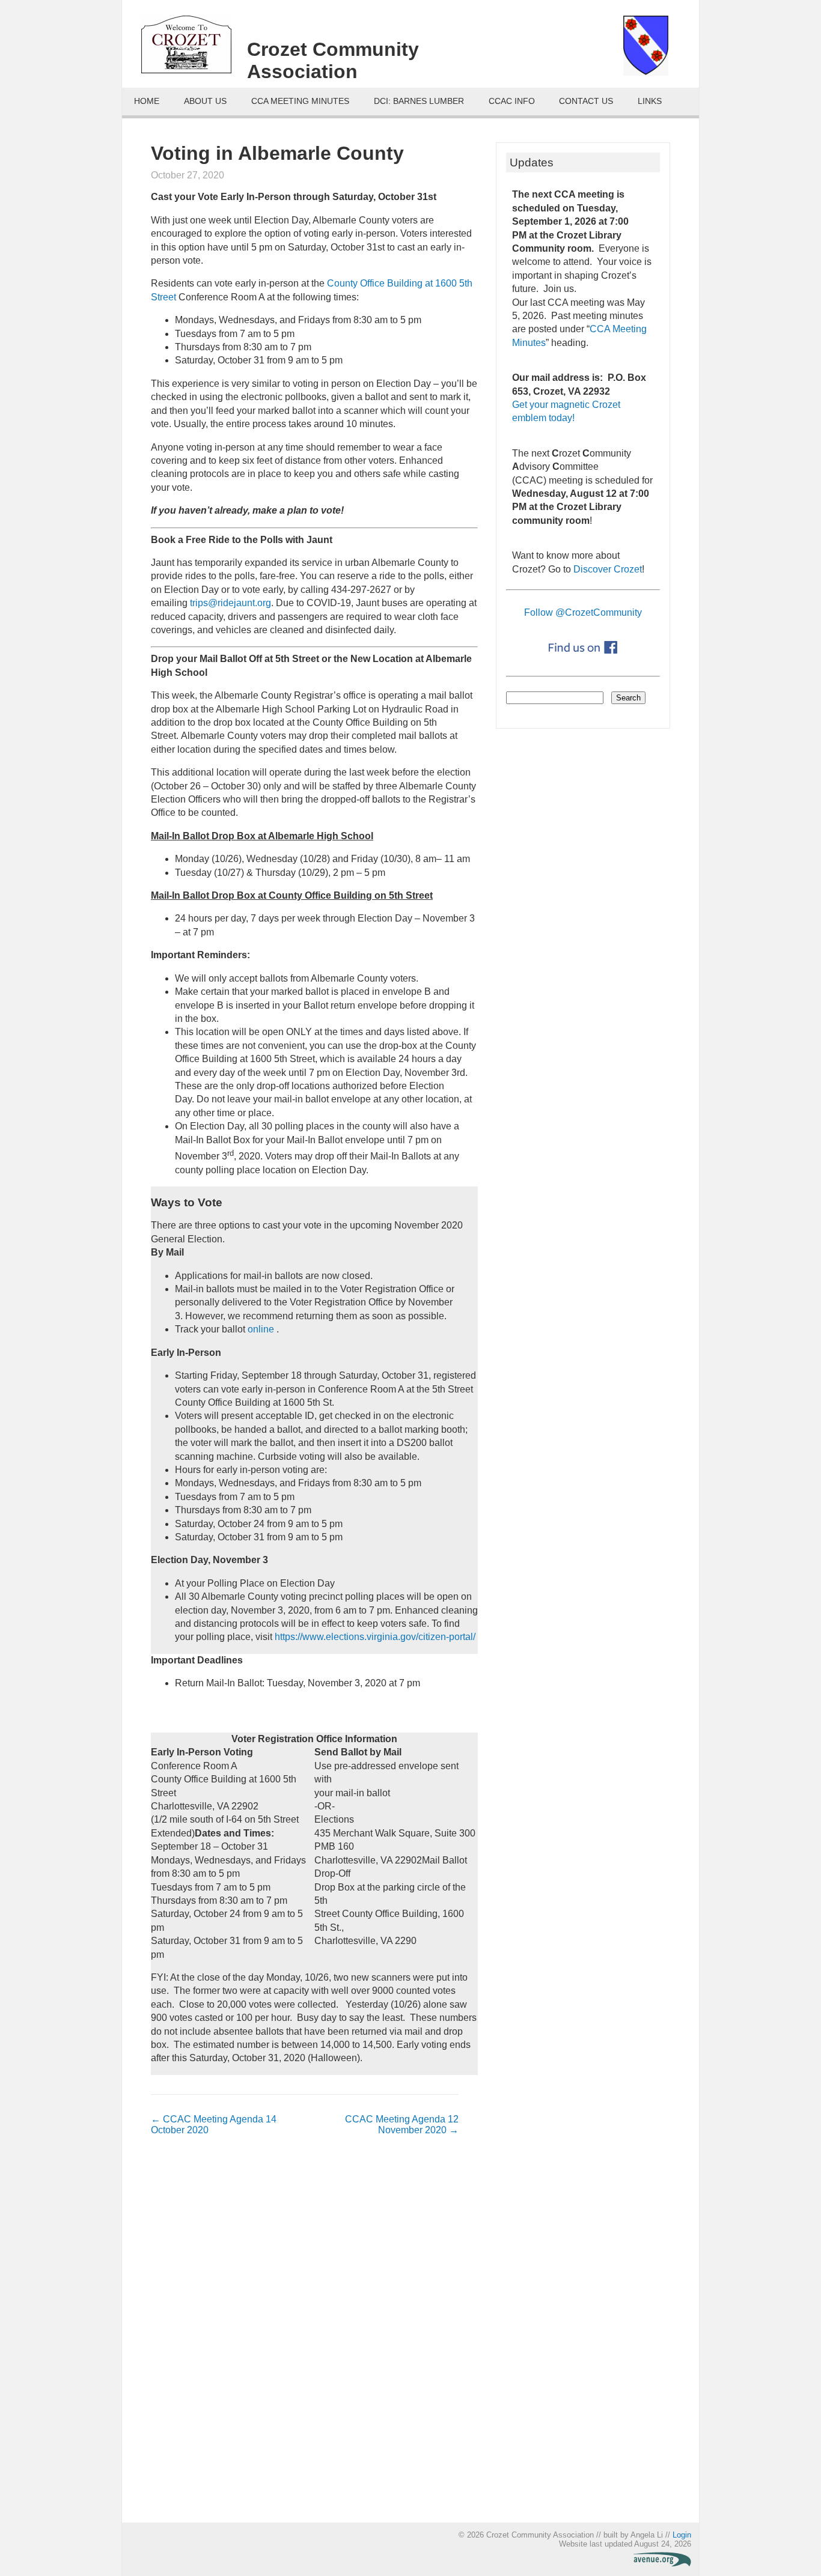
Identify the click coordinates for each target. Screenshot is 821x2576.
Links (650, 101)
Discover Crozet (608, 569)
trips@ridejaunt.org (230, 603)
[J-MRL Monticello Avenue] (662, 2564)
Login (682, 2535)
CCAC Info (512, 101)
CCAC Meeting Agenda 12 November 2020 (402, 2125)
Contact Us (586, 101)
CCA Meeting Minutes (300, 101)
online (262, 1329)
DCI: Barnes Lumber (419, 101)
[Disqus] (305, 2335)
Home (147, 101)
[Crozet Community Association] (194, 49)
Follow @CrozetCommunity (583, 612)
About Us (205, 101)
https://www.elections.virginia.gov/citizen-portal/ (375, 1637)
